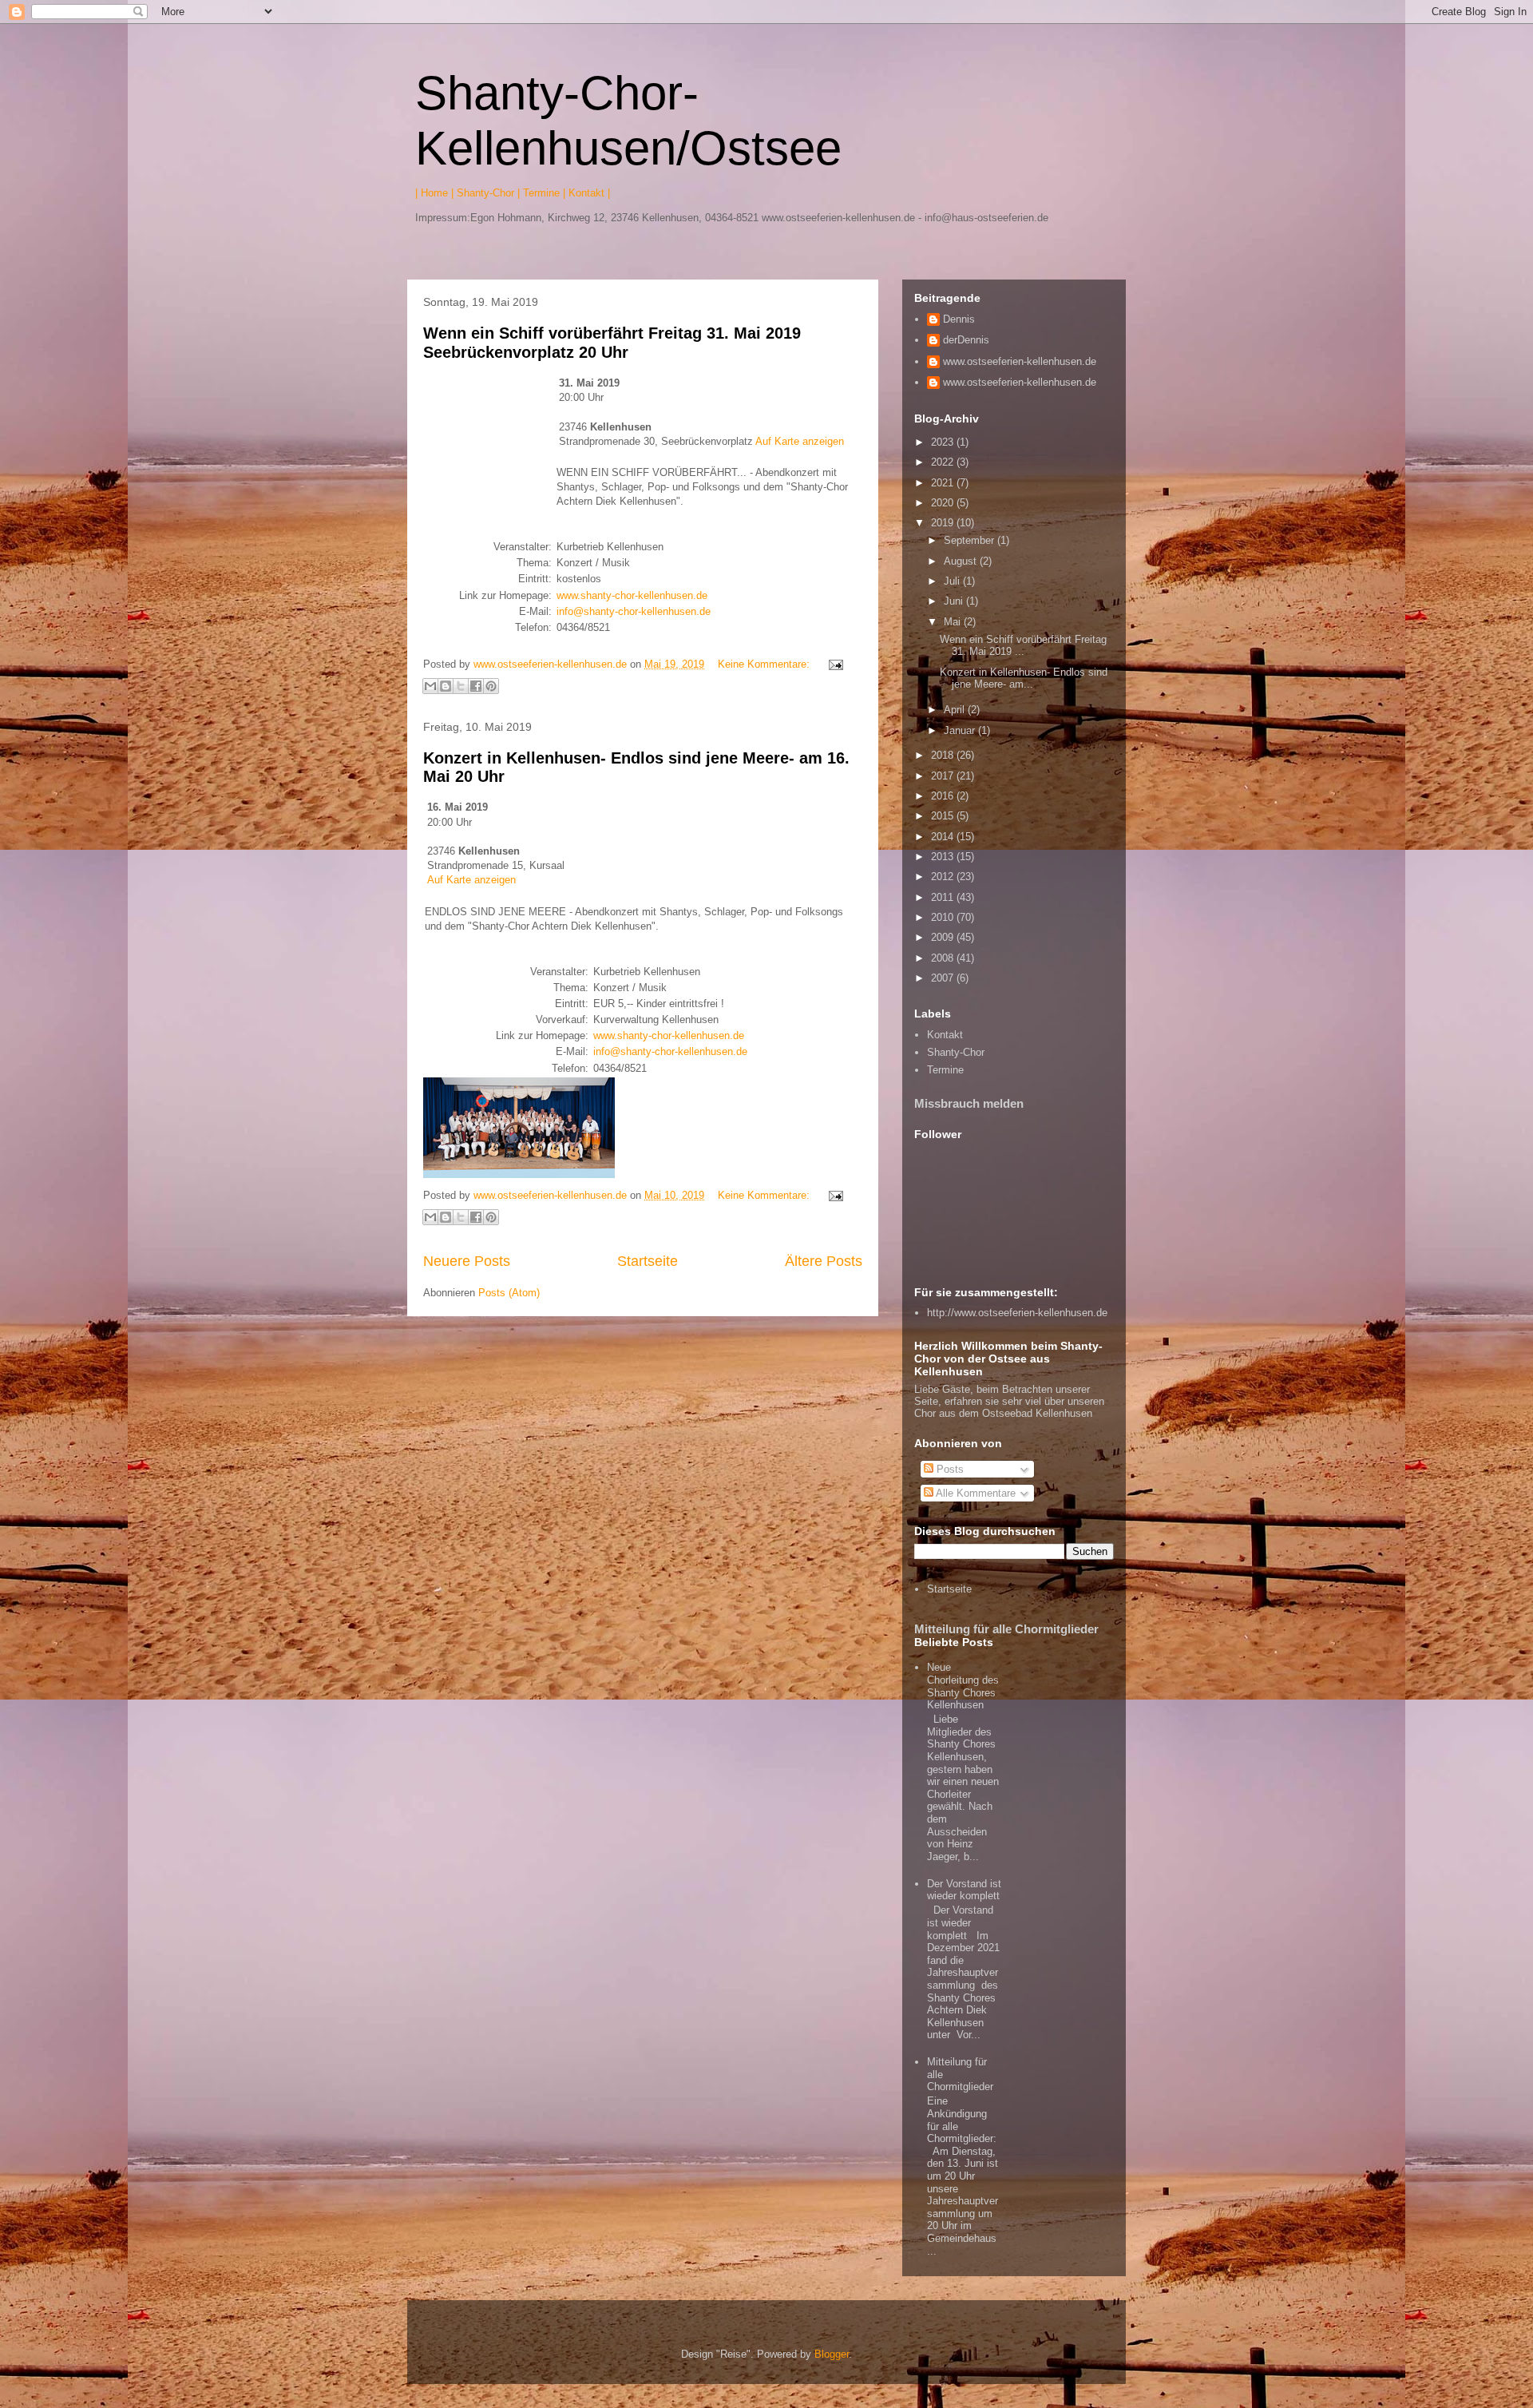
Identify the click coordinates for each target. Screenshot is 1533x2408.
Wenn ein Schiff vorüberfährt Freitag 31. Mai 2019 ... (1023, 646)
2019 (944, 523)
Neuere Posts (467, 1261)
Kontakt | (589, 193)
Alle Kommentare (974, 1493)
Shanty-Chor (956, 1052)
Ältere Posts (824, 1261)
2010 (944, 917)
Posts (949, 1469)
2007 (944, 978)
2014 (944, 837)
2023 (944, 442)
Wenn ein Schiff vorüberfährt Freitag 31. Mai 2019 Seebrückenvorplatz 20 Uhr (612, 342)
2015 (944, 816)
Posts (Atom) (509, 1293)
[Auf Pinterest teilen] (491, 686)
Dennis (959, 319)
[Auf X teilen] (461, 686)
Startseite (648, 1261)
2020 (944, 503)
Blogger (832, 2354)
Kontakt (945, 1035)
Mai (954, 622)
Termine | (544, 193)
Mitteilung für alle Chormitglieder (1006, 1629)
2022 (944, 462)
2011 (944, 897)
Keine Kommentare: (765, 664)
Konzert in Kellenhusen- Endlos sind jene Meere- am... (1024, 678)
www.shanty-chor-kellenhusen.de (632, 595)
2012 (944, 877)
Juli (953, 581)
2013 (944, 857)
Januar (961, 730)
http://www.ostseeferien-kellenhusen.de (1017, 1313)
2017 (944, 776)
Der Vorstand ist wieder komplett (964, 1890)
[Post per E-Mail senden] (833, 664)
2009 (944, 937)
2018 (944, 755)
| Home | (434, 193)
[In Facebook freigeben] (476, 686)
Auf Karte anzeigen (800, 441)
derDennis (966, 340)
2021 (944, 483)
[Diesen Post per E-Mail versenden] (430, 686)
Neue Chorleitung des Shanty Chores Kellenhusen (963, 1686)
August (962, 561)
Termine (945, 1070)
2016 (944, 796)
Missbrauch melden (969, 1103)
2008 (944, 958)
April (956, 710)
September (971, 540)
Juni (955, 601)
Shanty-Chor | (488, 193)
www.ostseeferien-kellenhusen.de (1020, 361)
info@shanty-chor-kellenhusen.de (634, 611)
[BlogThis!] (446, 686)
